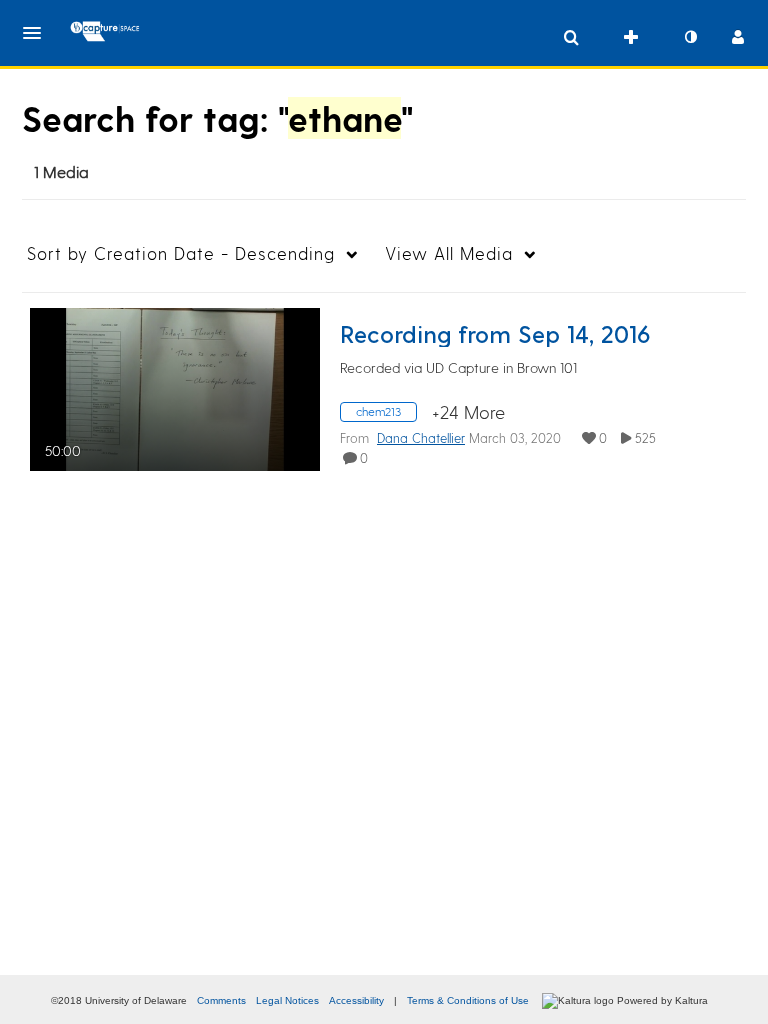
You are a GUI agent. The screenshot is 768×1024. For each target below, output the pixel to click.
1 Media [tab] (61, 171)
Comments (221, 1000)
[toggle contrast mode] (690, 37)
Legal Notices (287, 1000)
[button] (38, 33)
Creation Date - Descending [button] (181, 253)
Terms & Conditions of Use (468, 1000)
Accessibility (356, 1000)
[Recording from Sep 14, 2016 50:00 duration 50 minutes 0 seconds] (175, 386)
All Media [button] (449, 253)
